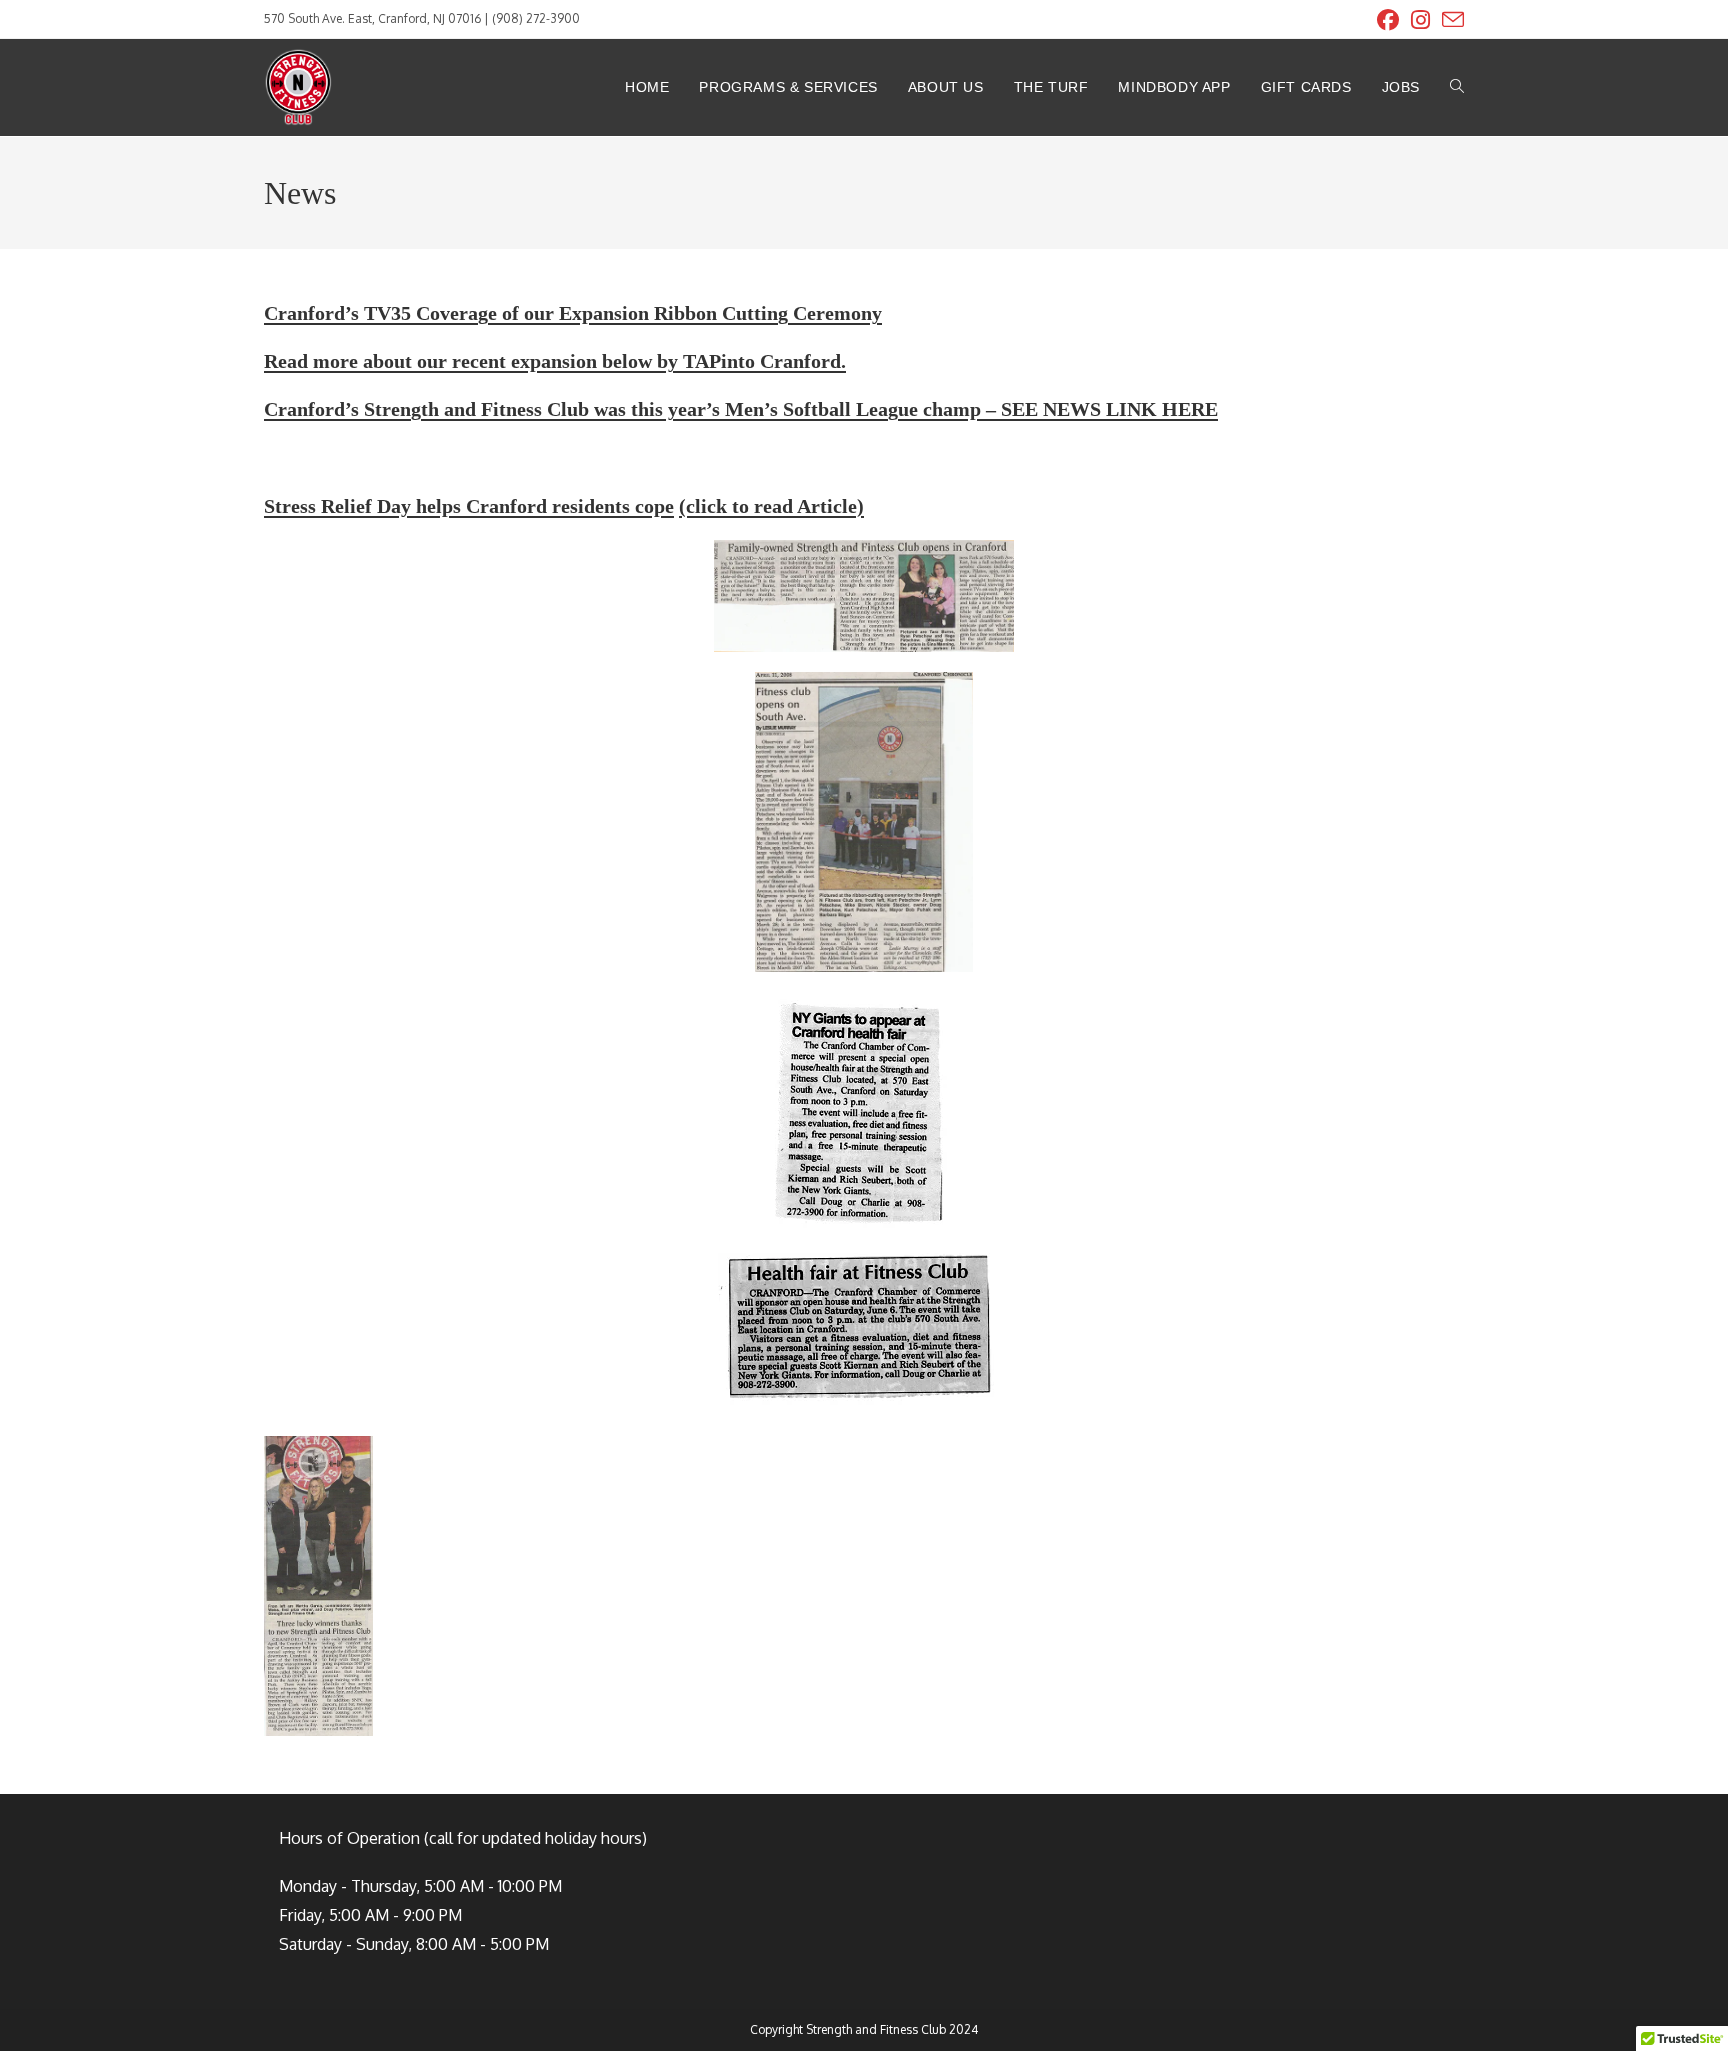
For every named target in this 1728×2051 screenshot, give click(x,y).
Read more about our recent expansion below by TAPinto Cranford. (555, 361)
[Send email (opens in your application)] (1450, 20)
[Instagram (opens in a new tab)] (1420, 20)
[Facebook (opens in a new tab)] (1388, 20)
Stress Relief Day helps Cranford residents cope (469, 506)
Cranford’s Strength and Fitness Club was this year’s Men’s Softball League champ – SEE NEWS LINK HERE (741, 409)
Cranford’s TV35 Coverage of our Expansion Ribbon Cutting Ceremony (573, 313)
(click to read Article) (771, 506)
